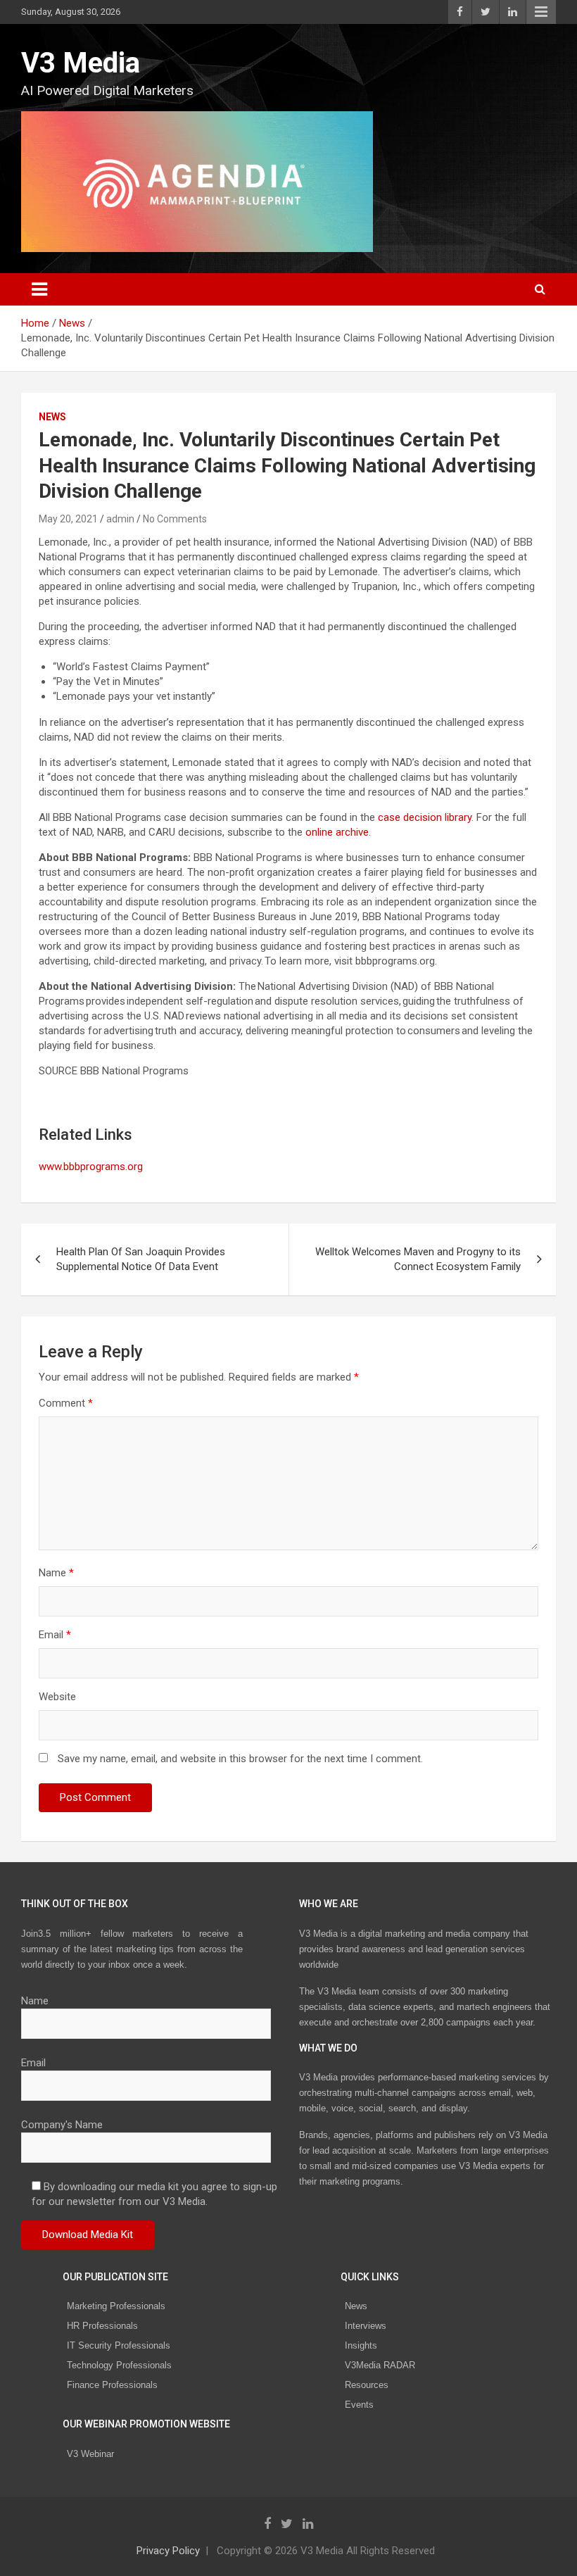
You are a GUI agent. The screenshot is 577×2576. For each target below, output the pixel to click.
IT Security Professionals (119, 2345)
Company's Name (62, 2125)
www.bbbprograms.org (91, 1167)
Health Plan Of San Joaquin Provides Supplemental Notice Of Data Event (141, 1259)
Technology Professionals (119, 2365)
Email (55, 1635)
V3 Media (81, 63)
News (52, 417)
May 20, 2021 (68, 519)
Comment (66, 1403)
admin (120, 519)
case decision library (425, 817)
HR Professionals (102, 2326)
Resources (367, 2385)
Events (359, 2405)
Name (56, 1573)
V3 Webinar (90, 2454)
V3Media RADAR (380, 2365)
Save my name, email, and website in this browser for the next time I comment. (240, 1759)
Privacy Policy (168, 2551)
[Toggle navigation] (39, 289)
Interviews (366, 2326)
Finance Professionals (112, 2385)
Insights (361, 2345)
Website (57, 1697)
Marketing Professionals (116, 2306)
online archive (337, 832)
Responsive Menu (541, 12)
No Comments (175, 519)
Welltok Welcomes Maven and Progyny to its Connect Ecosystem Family (418, 1259)
